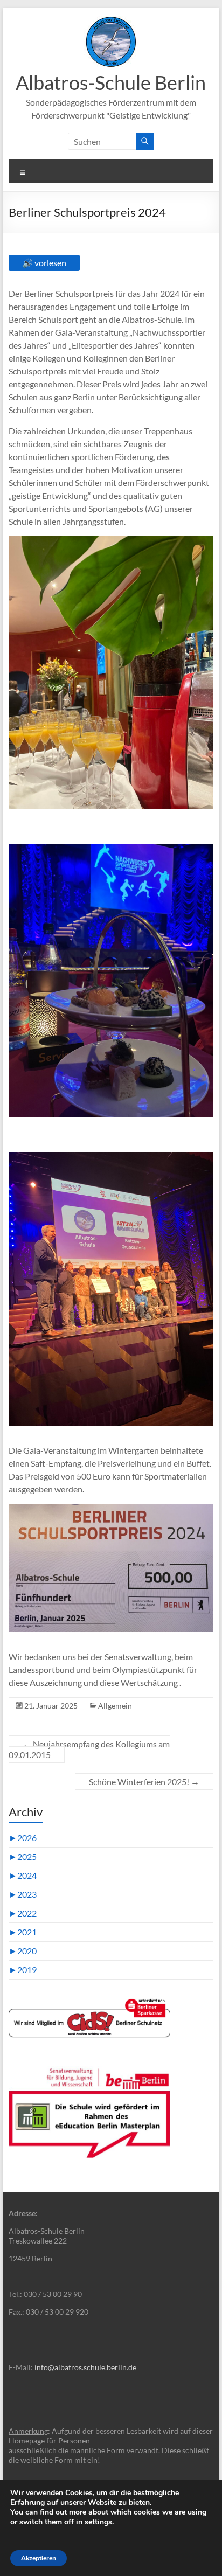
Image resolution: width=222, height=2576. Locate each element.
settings (98, 2522)
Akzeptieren (39, 2558)
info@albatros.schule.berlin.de (85, 2367)
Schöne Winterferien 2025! (144, 1782)
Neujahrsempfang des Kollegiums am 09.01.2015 (89, 1749)
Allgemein (115, 1706)
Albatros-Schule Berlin (111, 82)
